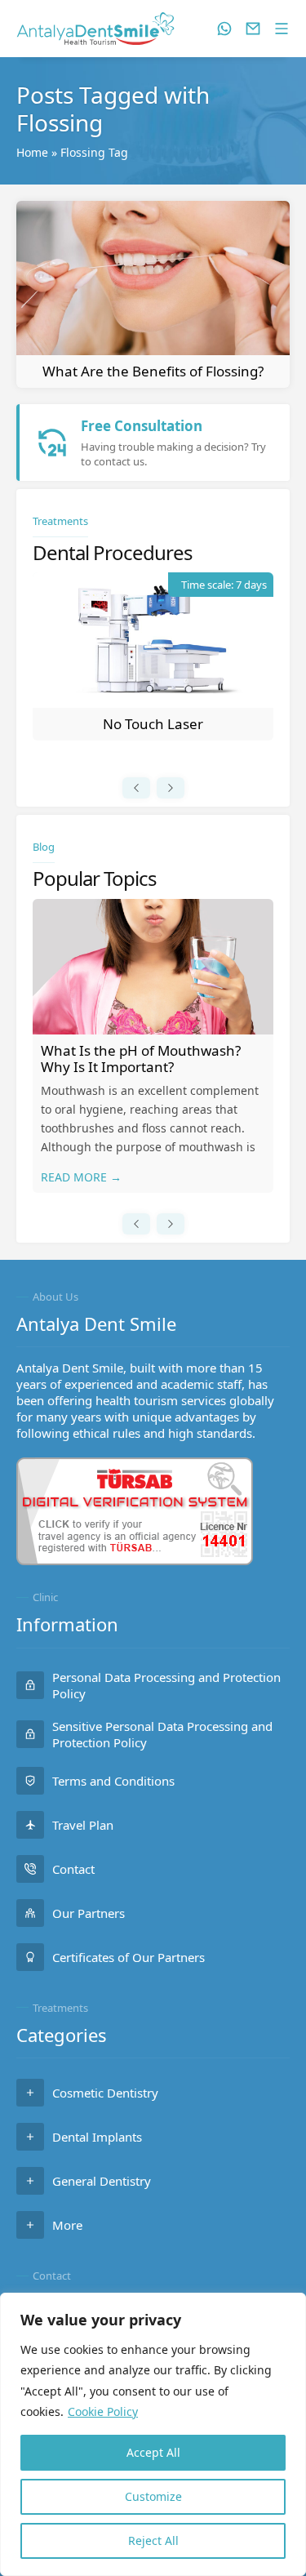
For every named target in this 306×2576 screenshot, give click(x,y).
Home (32, 152)
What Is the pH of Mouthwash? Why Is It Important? (141, 1059)
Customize (153, 2496)
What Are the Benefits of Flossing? (153, 371)
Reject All (153, 2540)
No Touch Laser (153, 724)
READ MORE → (81, 1177)
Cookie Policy (103, 2411)
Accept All (153, 2452)
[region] (153, 2434)
